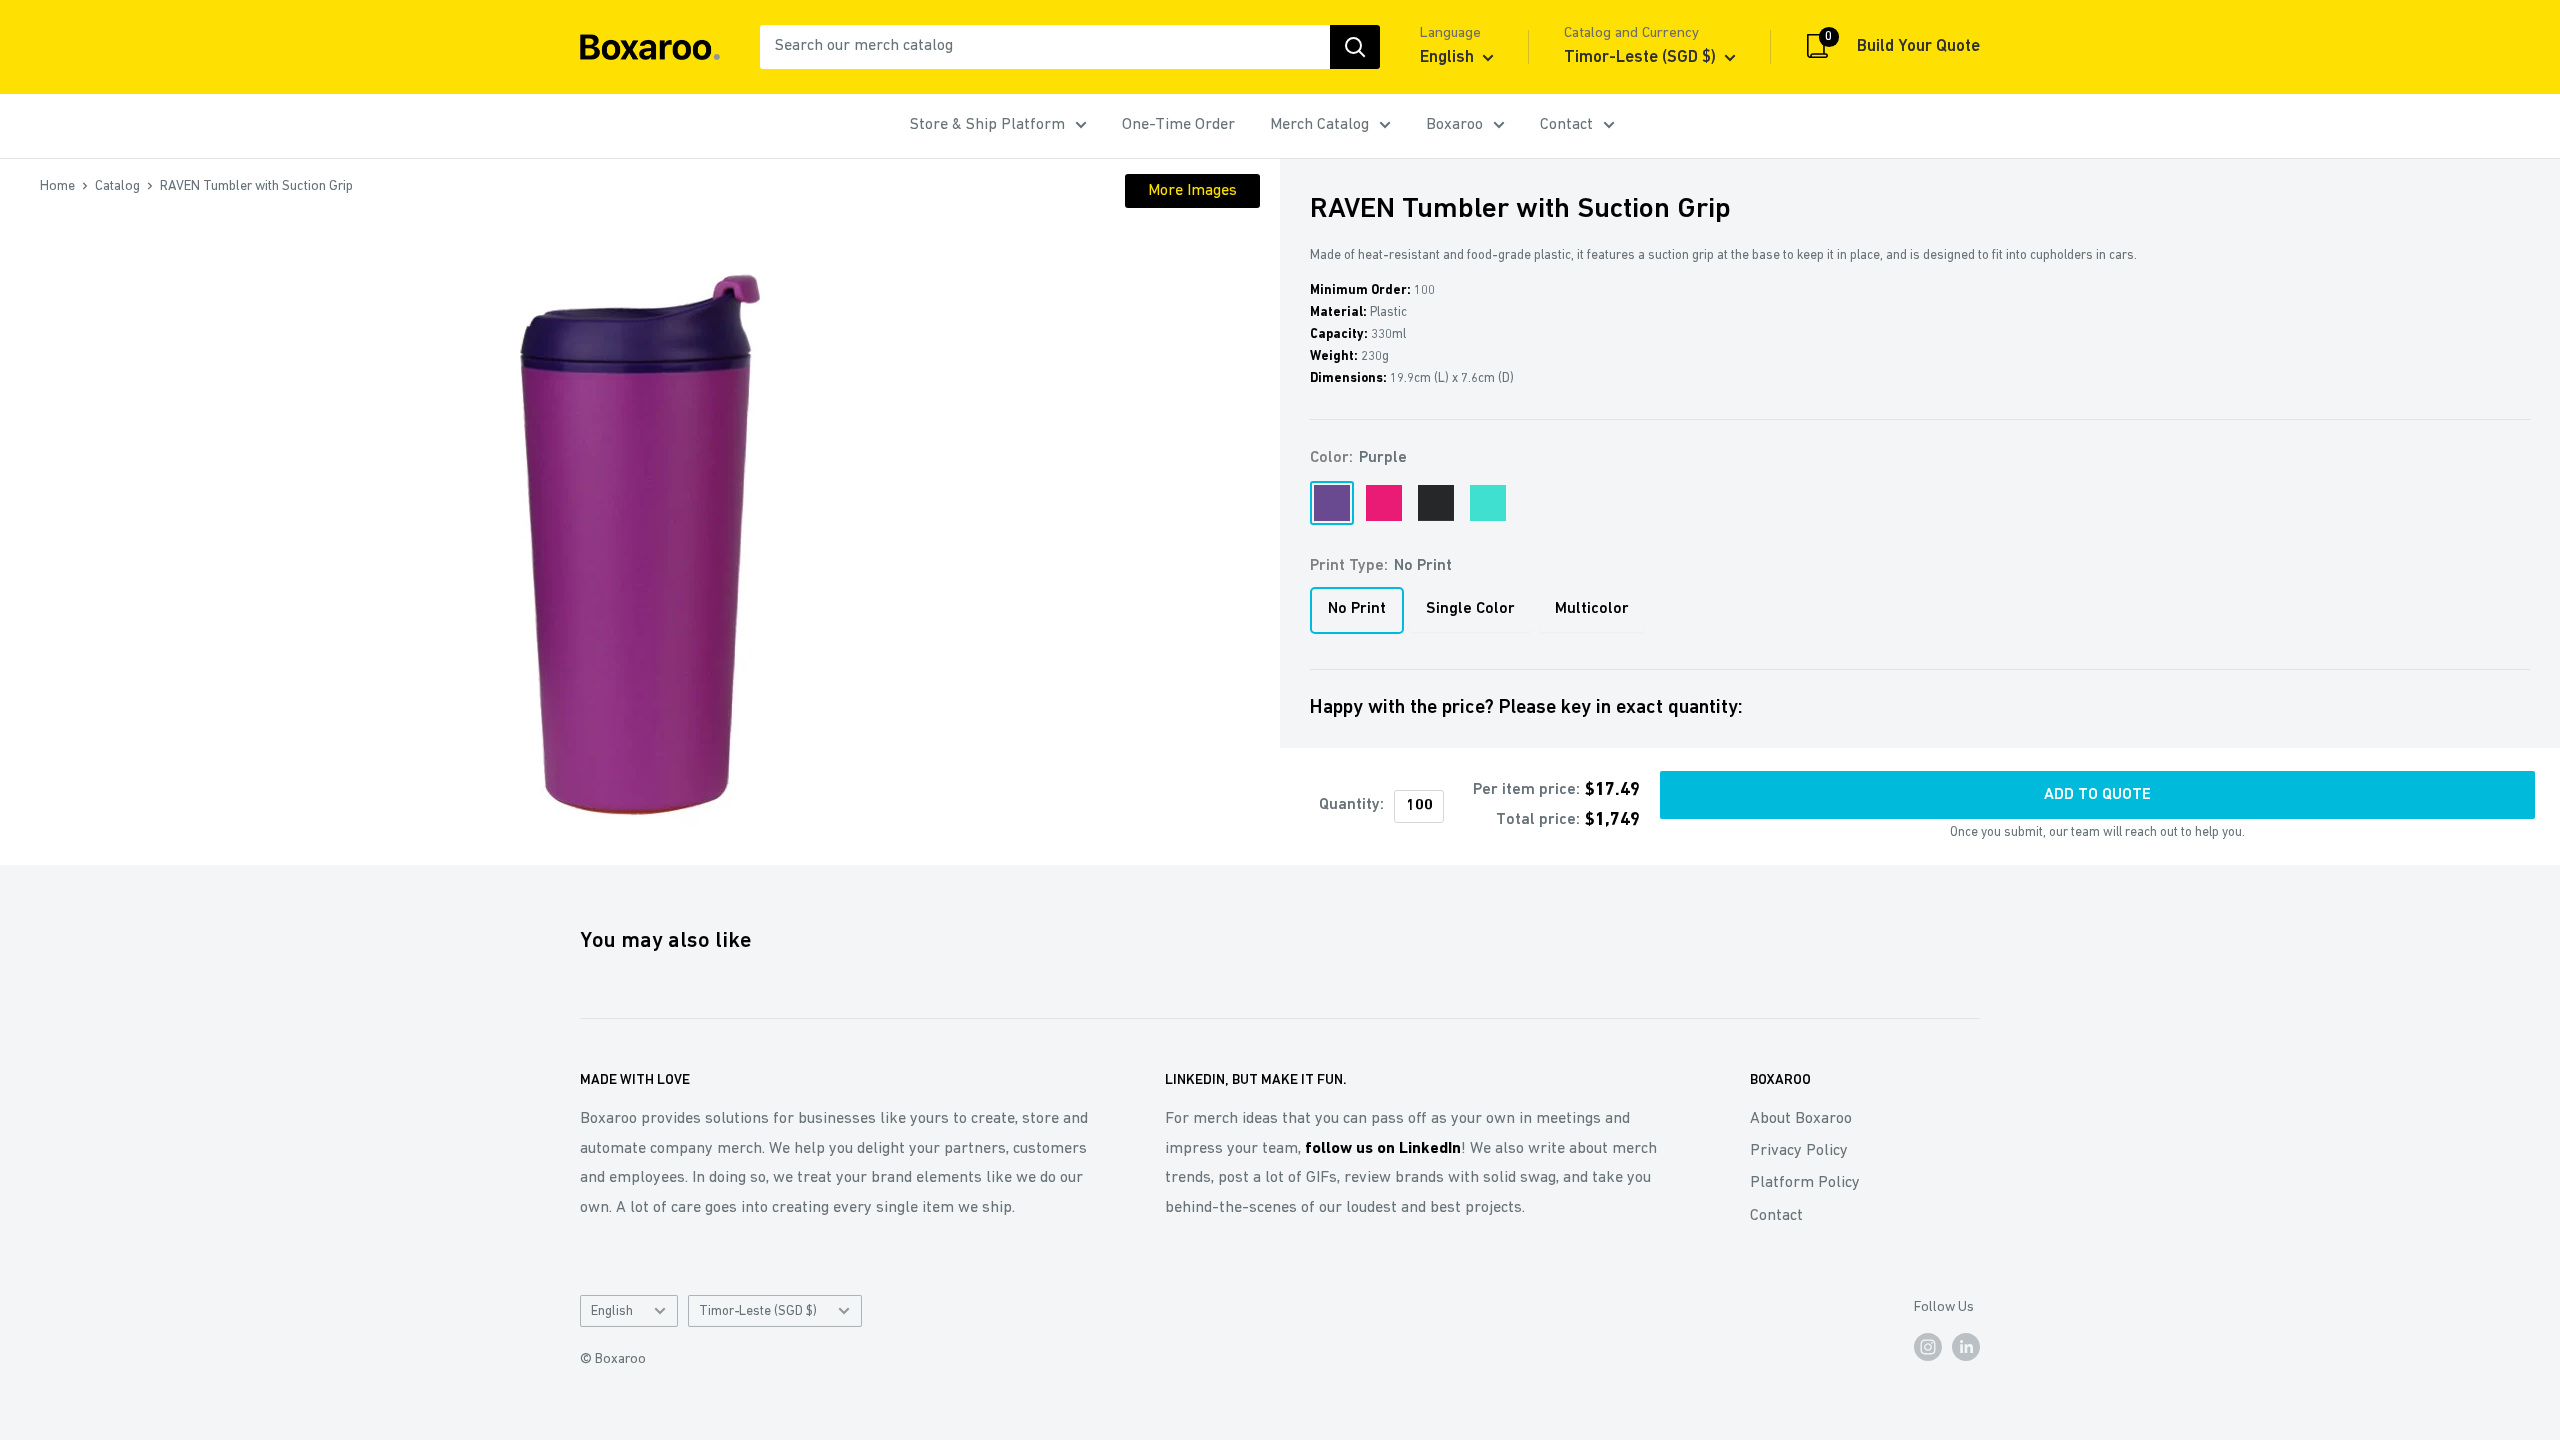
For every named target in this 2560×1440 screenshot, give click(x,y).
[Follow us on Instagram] (1928, 1347)
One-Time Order (1178, 125)
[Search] (1355, 47)
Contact (1566, 125)
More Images (1192, 191)
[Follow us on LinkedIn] (1966, 1347)
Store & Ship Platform (987, 125)
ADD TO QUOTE (2097, 795)
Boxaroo (1454, 125)
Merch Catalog (1319, 125)
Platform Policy (1805, 1183)
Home (57, 186)
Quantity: (1351, 805)
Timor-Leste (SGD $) (758, 1311)
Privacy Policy (1799, 1151)
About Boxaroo (1801, 1119)
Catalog (117, 186)
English (612, 1311)
